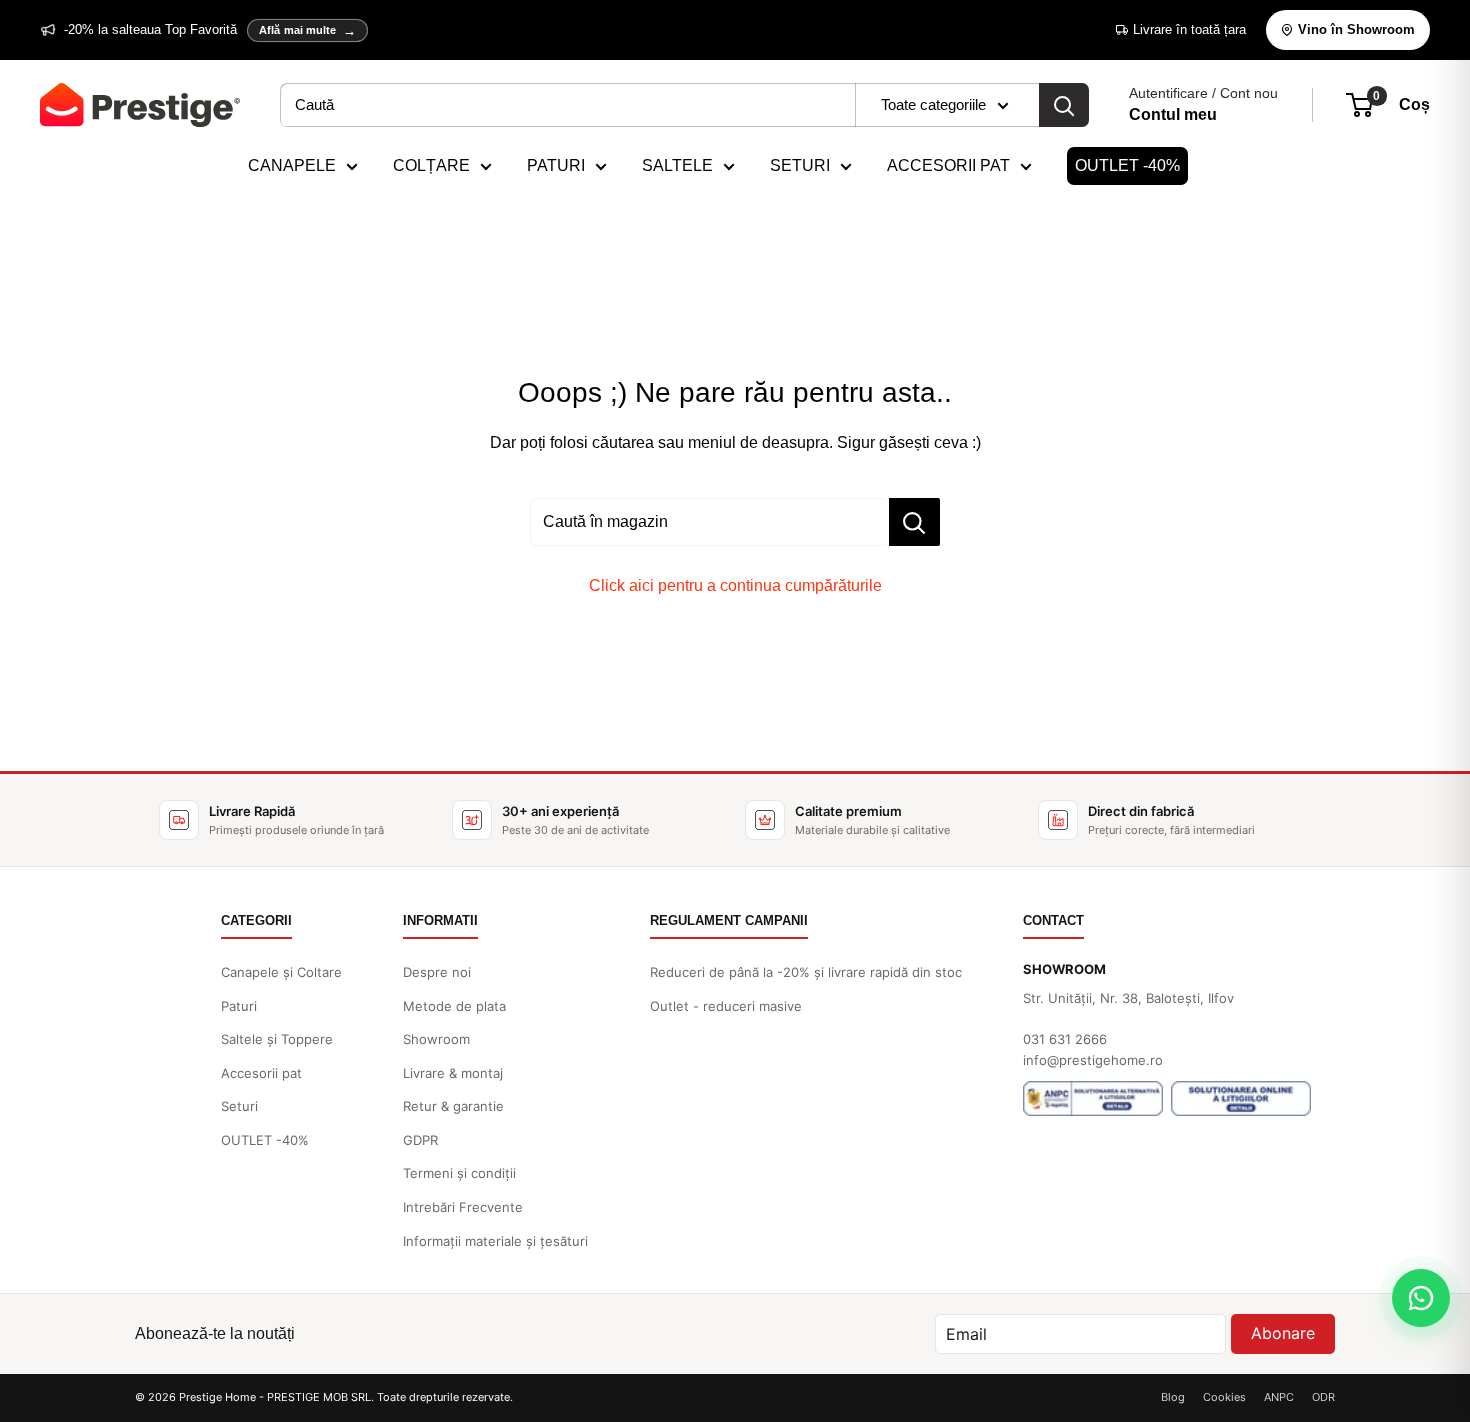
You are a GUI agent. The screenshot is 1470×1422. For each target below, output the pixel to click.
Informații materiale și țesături (495, 1241)
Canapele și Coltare (281, 972)
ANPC (1279, 1397)
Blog (1173, 1397)
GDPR (420, 1140)
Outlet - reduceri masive (726, 1006)
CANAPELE (292, 165)
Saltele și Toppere (277, 1039)
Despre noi (437, 972)
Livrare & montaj (453, 1073)
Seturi (239, 1106)
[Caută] (1064, 105)
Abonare (1283, 1333)
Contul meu (1173, 114)
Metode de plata (454, 1006)
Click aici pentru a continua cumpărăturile (735, 585)
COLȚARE (431, 165)
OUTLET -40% (1127, 165)
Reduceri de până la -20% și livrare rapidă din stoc (806, 972)
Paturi (239, 1006)
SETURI (800, 165)
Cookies (1224, 1397)
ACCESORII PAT (948, 165)
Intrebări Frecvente (463, 1207)
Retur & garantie (453, 1106)
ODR (1323, 1397)
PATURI (556, 165)
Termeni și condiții (459, 1173)
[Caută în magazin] (914, 522)
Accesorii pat (261, 1073)
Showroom (436, 1039)
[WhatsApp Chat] (1421, 1298)
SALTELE (677, 165)
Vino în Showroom (1356, 29)
